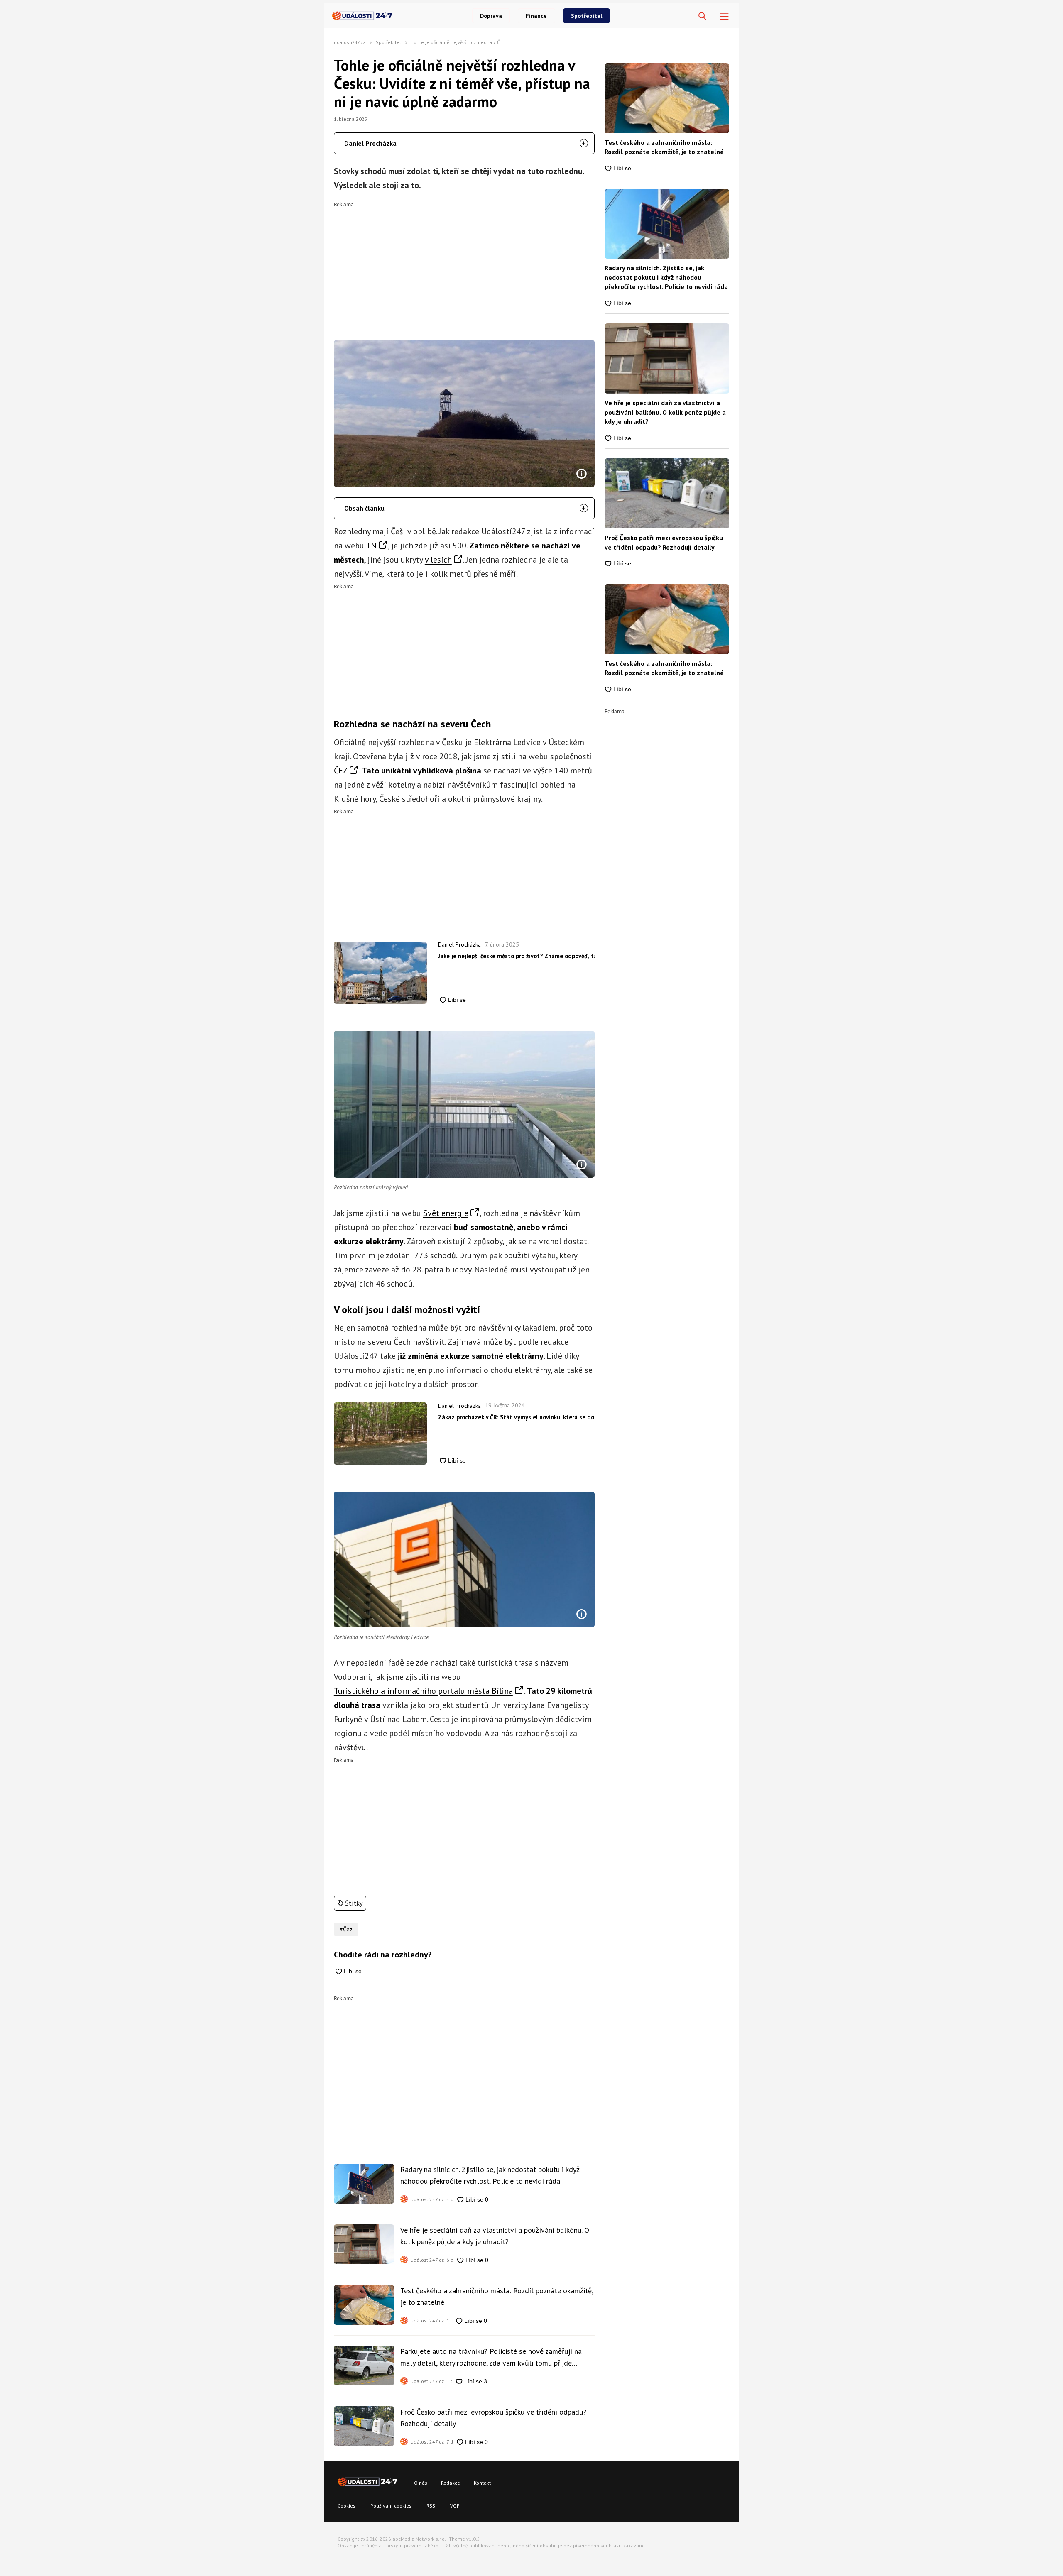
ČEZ (341, 771)
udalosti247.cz (350, 42)
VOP (455, 2506)
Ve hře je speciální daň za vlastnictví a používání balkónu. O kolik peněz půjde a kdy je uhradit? (495, 2236)
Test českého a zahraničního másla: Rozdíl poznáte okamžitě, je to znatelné (497, 2296)
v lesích (438, 560)
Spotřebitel (587, 16)
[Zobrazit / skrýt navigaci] (724, 16)
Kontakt (482, 2483)
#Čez (346, 1929)
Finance (536, 16)
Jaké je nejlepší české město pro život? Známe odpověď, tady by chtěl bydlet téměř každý (516, 956)
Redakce (451, 2483)
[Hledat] (702, 16)
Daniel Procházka (370, 143)
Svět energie (446, 1213)
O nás (421, 2483)
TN (371, 546)
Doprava (491, 16)
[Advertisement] (464, 265)
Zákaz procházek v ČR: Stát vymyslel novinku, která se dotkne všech (516, 1417)
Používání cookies (391, 2506)
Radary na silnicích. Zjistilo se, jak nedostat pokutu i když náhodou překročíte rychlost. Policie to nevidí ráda (490, 2175)
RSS (431, 2506)
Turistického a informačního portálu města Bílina (423, 1691)
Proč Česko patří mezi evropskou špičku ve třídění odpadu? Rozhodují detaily (493, 2418)
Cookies (347, 2506)
